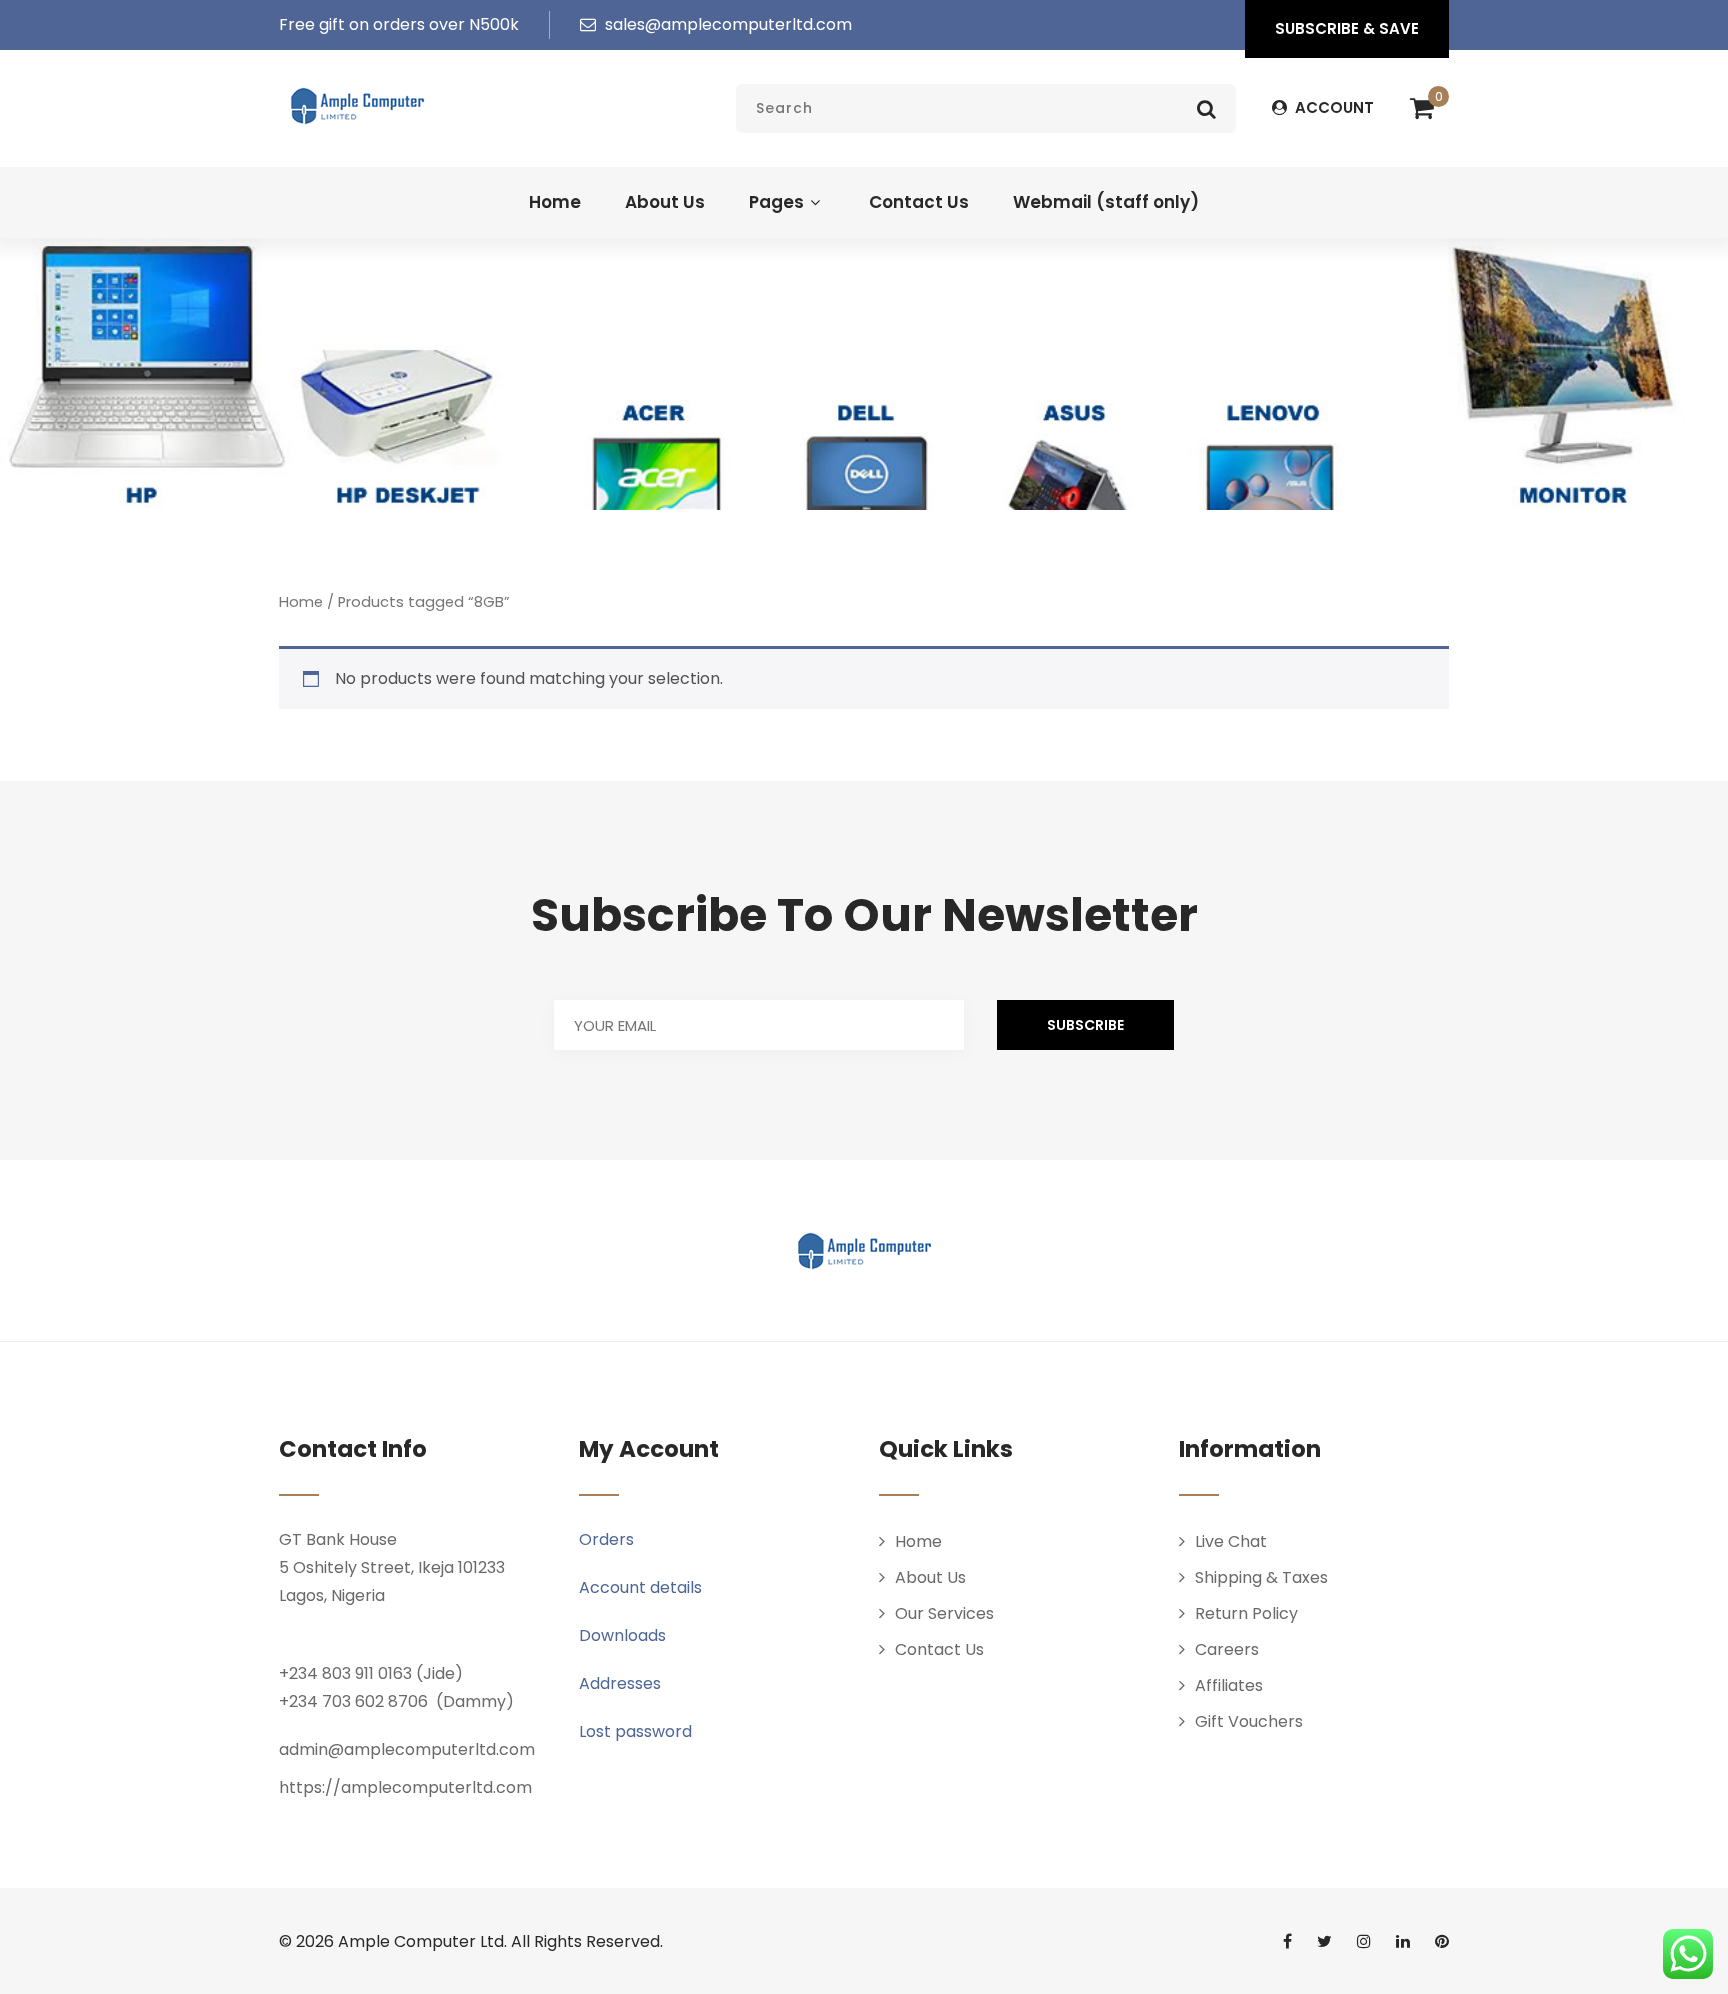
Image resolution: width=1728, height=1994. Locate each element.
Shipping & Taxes (1261, 1577)
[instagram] (1364, 1941)
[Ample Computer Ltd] (357, 106)
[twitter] (1324, 1941)
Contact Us (919, 202)
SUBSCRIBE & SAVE (1347, 28)
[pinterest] (1442, 1941)
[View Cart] (1422, 109)
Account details (640, 1587)
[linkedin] (1403, 1941)
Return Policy (1246, 1613)
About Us (665, 202)
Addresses (620, 1683)
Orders (606, 1539)
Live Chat (1231, 1541)
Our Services (944, 1613)
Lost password (635, 1731)
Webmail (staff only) (1106, 202)
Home (555, 202)
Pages (776, 202)
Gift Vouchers (1249, 1721)
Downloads (622, 1635)
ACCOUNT (1332, 107)
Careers (1227, 1649)
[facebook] (1287, 1941)
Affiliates (1229, 1685)
